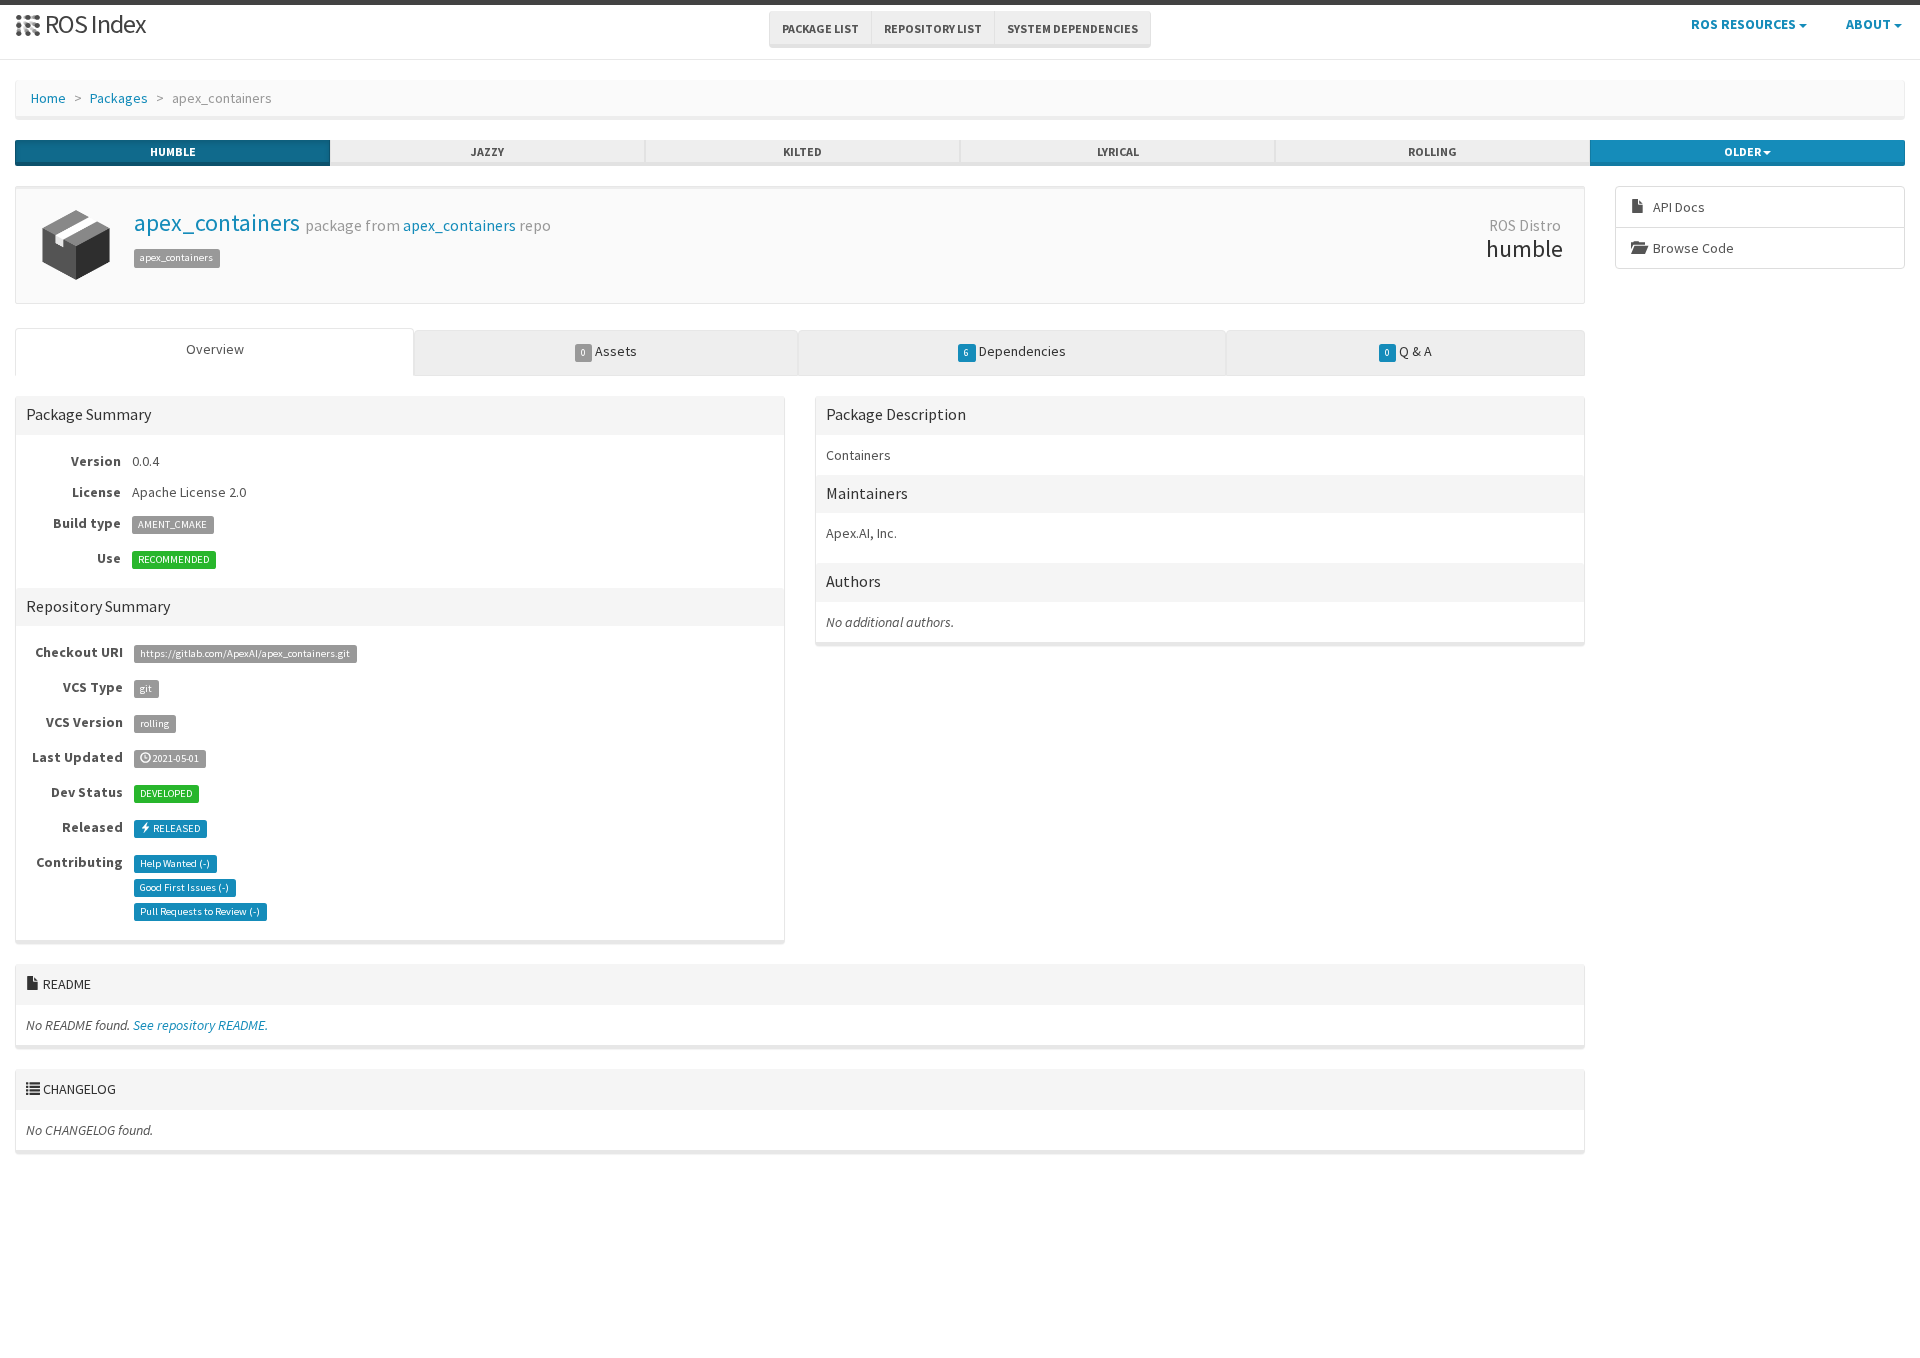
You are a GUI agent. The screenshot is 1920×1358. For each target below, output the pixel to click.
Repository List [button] (933, 28)
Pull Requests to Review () (200, 911)
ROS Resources (1745, 24)
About (1870, 24)
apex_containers (217, 222)
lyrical (1118, 151)
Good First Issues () (184, 887)
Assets (609, 351)
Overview (215, 349)
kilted (802, 151)
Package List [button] (820, 28)
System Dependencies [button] (1072, 28)
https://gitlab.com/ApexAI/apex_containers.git (245, 653)
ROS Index (93, 23)
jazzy (487, 151)
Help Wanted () (175, 863)
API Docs (1677, 207)
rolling (1432, 151)
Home (48, 98)
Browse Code (1692, 248)
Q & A (1408, 351)
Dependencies (1014, 351)
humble (173, 151)
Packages (119, 98)
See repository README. (200, 1025)
